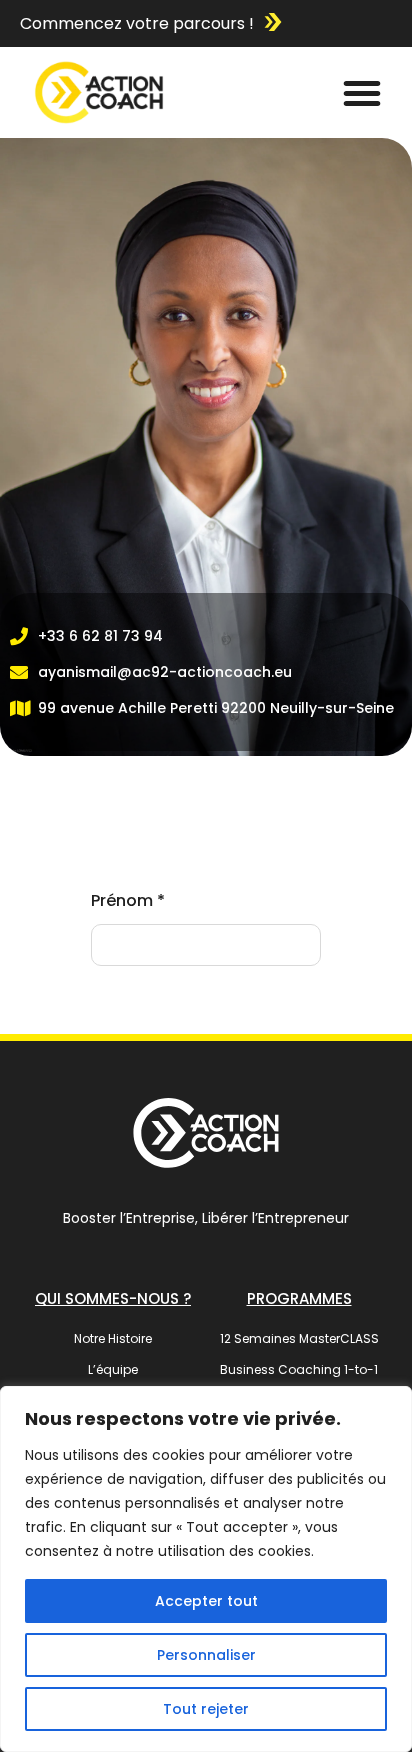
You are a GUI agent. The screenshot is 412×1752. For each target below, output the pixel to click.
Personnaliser (206, 1655)
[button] (362, 93)
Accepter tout (206, 1601)
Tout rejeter (206, 1709)
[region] (206, 1569)
